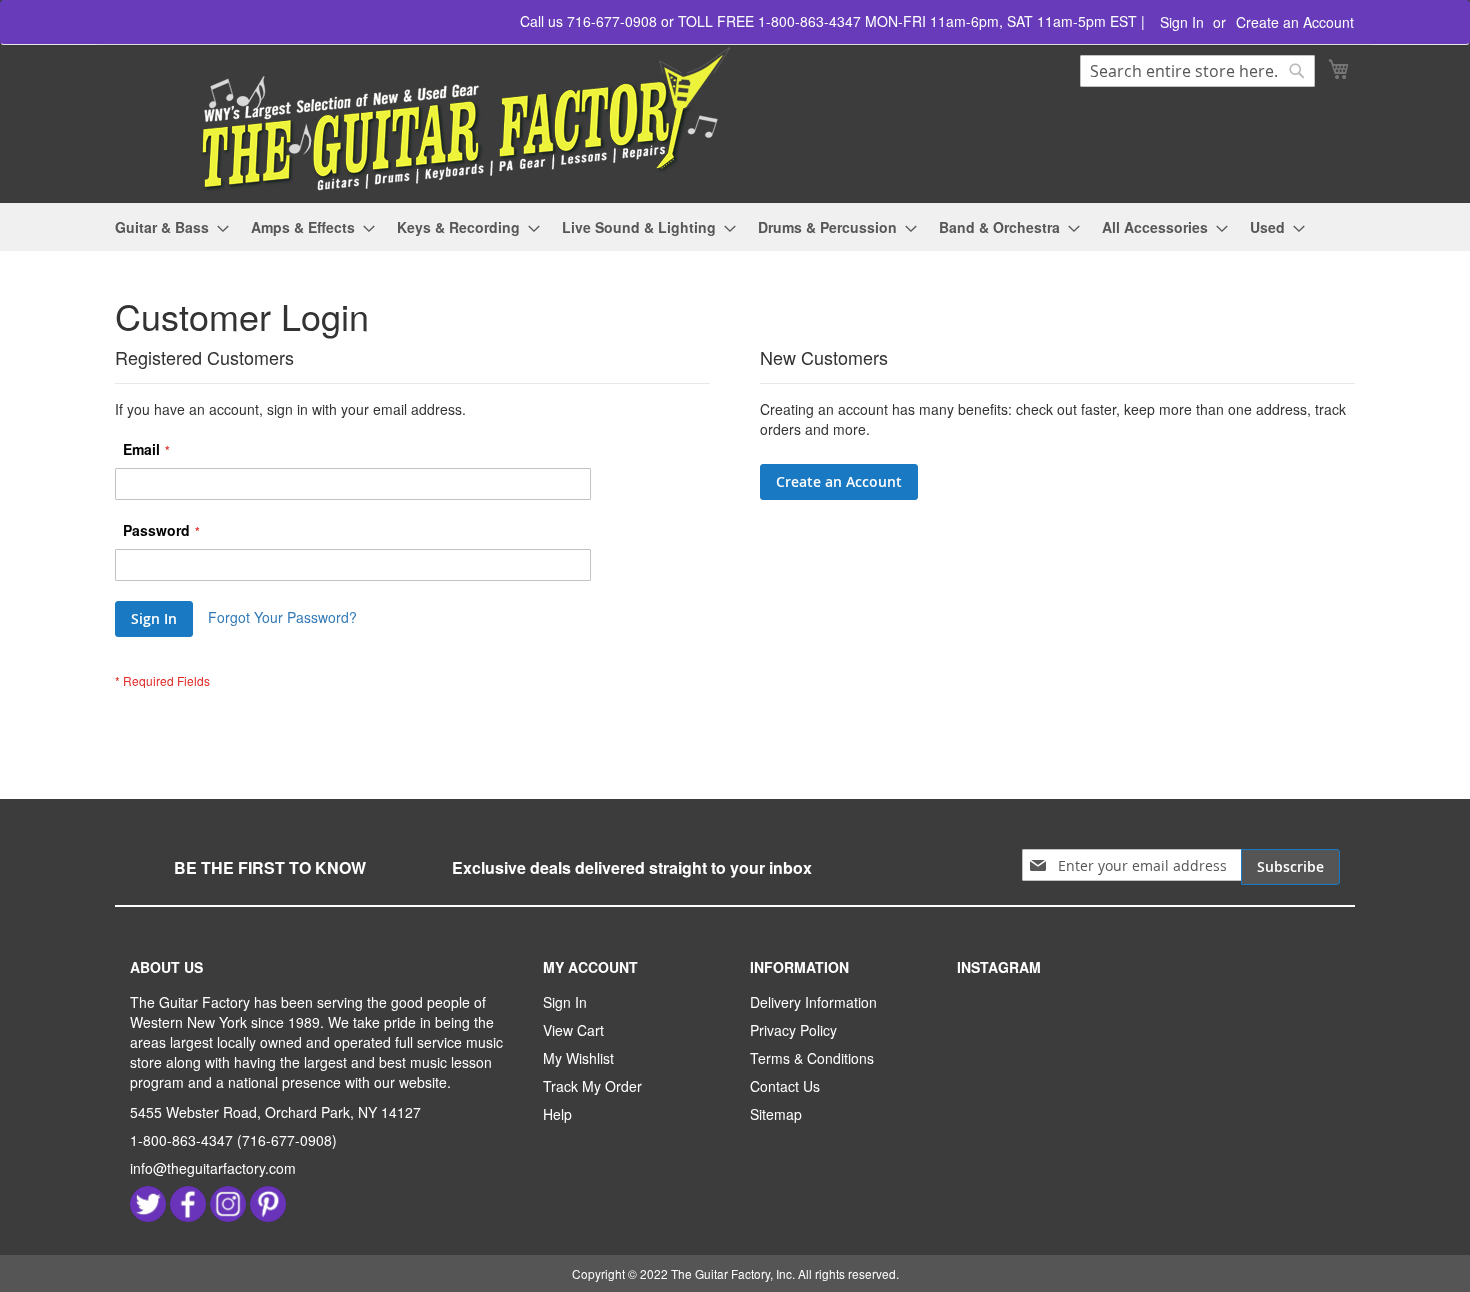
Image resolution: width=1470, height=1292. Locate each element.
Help (557, 1114)
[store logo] (425, 120)
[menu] (735, 227)
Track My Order (592, 1086)
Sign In (1182, 22)
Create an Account (1295, 22)
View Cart (573, 1030)
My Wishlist (578, 1058)
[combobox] (1197, 71)
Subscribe (1290, 866)
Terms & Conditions (812, 1058)
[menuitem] (166, 227)
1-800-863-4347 (181, 1140)
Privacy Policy (793, 1030)
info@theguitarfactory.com (213, 1168)
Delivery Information (813, 1002)
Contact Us (785, 1086)
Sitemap (776, 1114)
